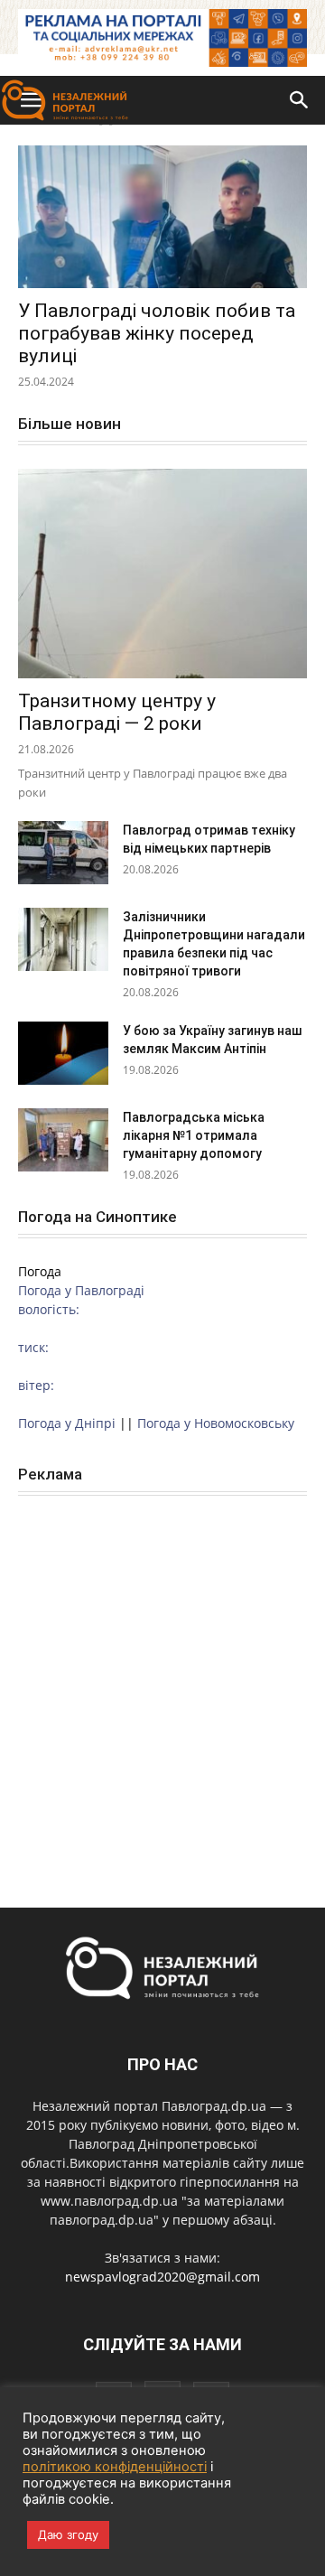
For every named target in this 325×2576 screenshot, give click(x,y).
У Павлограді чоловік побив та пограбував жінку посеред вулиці (157, 333)
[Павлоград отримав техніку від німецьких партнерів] (63, 853)
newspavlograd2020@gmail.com (162, 2277)
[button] (300, 100)
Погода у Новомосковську (216, 1423)
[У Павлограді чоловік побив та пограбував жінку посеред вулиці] (162, 217)
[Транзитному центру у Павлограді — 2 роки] (162, 574)
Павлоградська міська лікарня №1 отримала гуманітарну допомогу (194, 1135)
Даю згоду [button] (68, 2534)
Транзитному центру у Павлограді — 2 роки (117, 712)
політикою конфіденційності (115, 2467)
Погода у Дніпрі (67, 1423)
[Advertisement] (162, 1682)
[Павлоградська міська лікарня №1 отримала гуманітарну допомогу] (63, 1140)
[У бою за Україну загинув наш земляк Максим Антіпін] (63, 1053)
